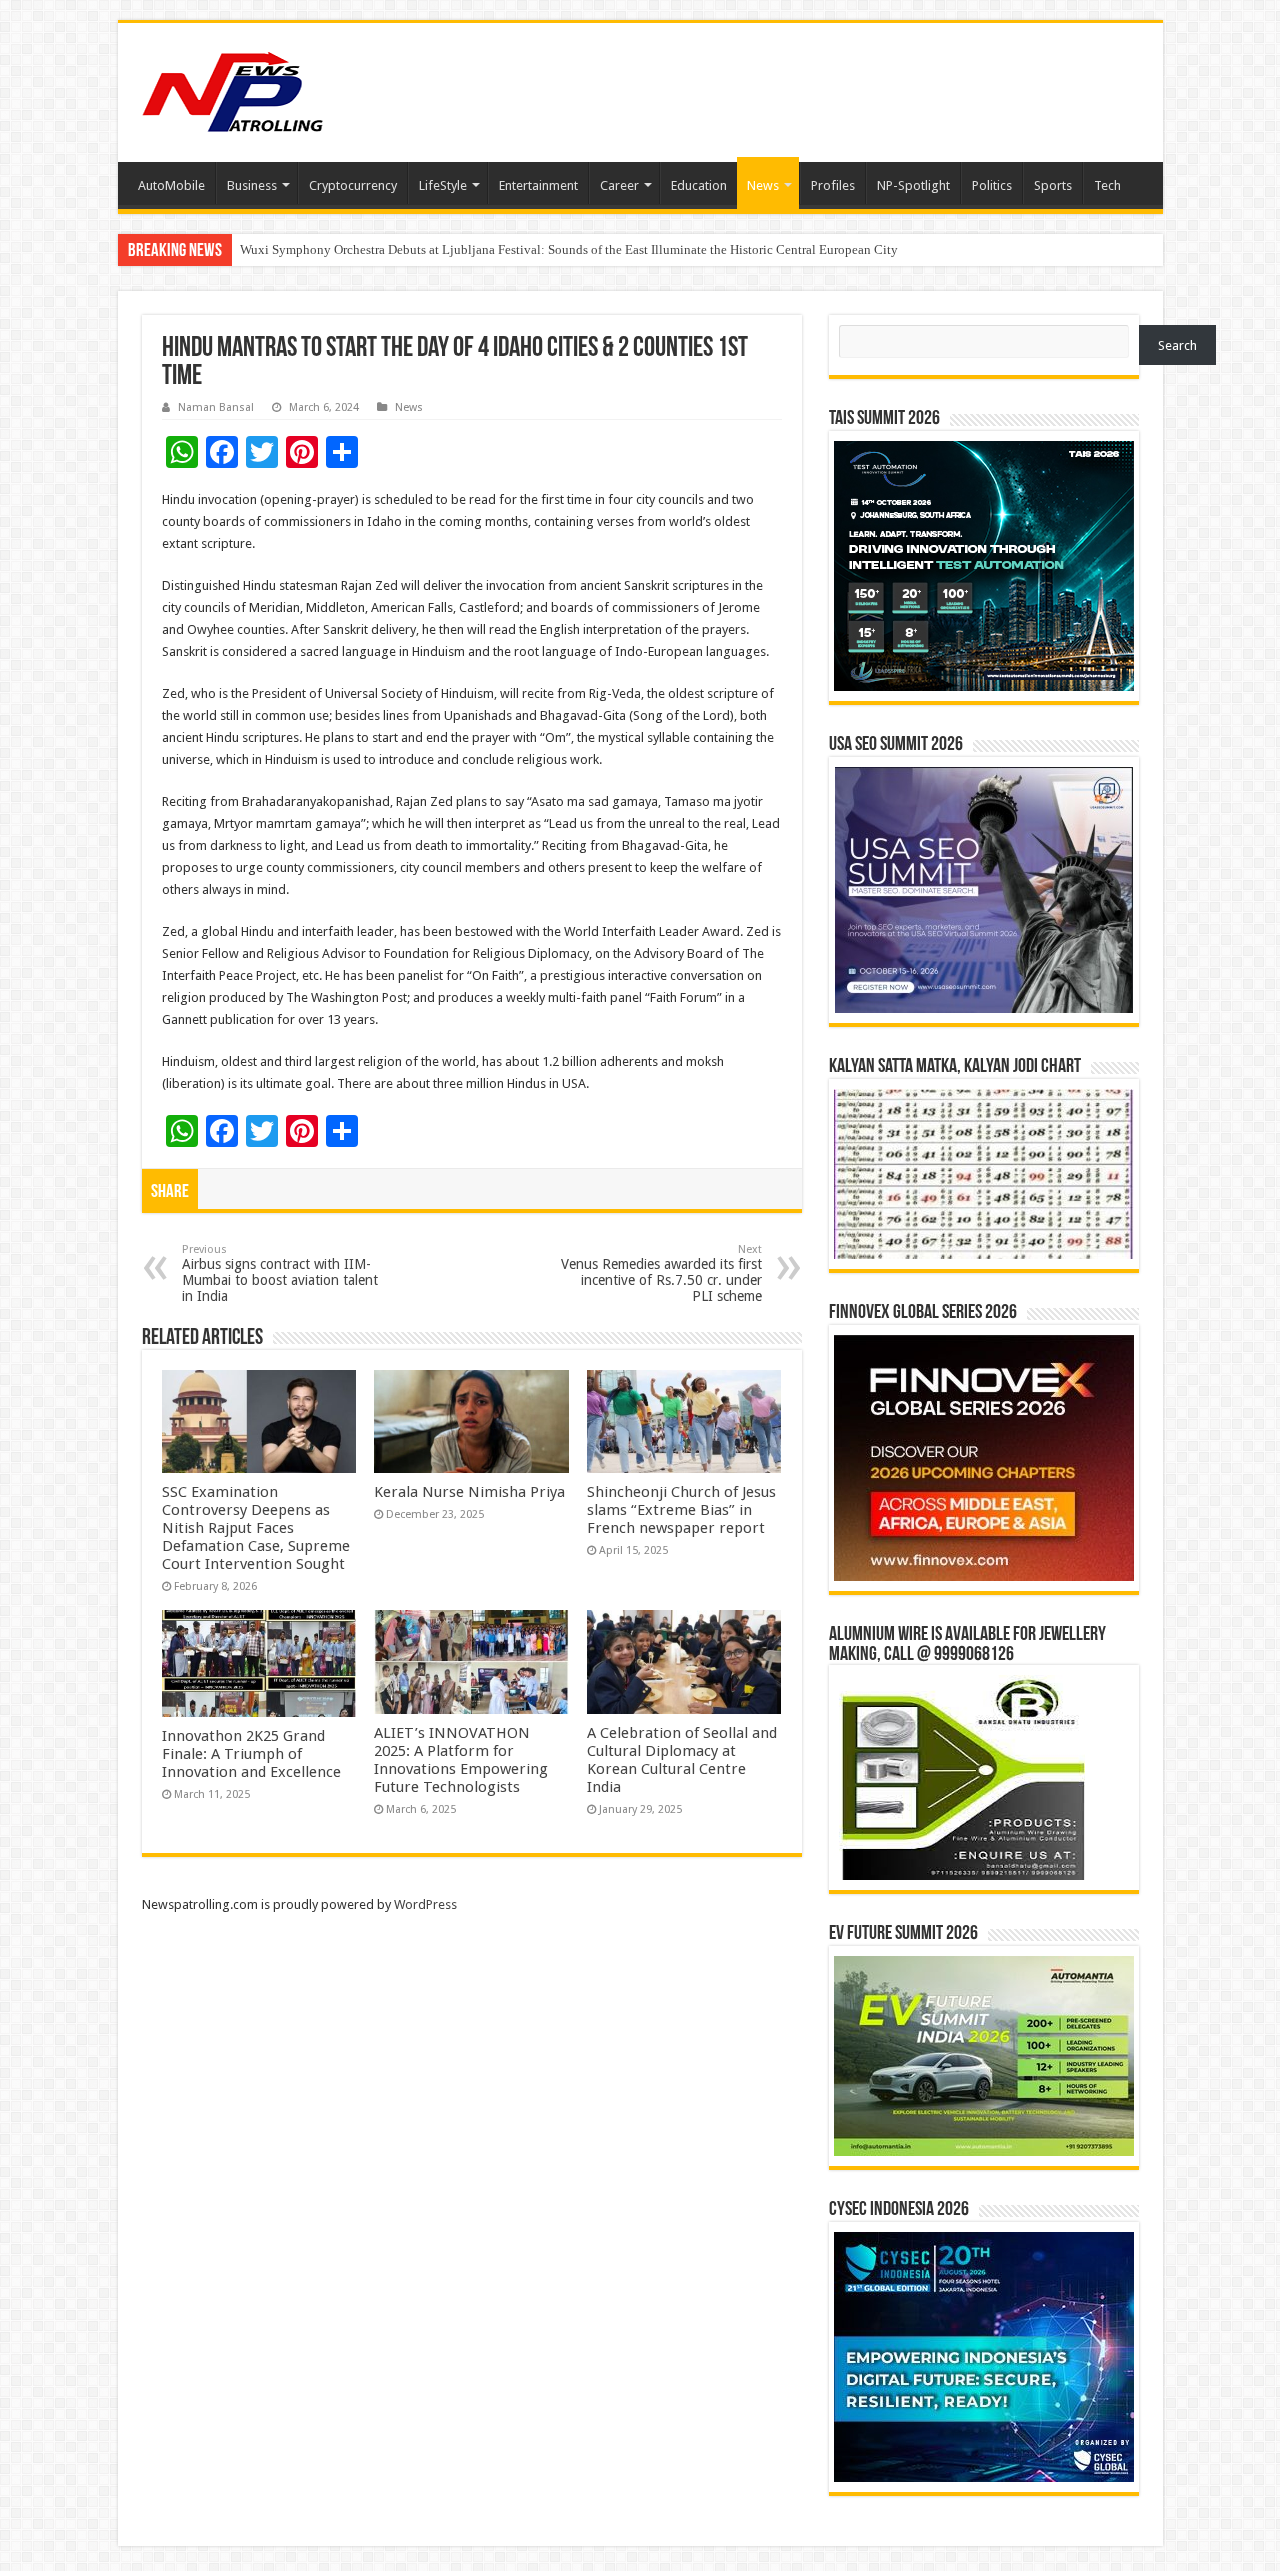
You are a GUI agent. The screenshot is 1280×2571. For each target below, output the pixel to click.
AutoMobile (171, 185)
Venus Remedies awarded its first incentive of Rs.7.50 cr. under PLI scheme (661, 1273)
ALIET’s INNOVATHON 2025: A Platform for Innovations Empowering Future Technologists (461, 1760)
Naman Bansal (216, 407)
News (763, 185)
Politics (992, 185)
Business (252, 185)
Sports (1053, 185)
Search (1177, 345)
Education (699, 185)
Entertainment (538, 185)
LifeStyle (443, 185)
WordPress (425, 1904)
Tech (1107, 185)
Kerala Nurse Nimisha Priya (469, 1492)
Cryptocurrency (353, 185)
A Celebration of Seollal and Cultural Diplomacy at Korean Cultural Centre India (682, 1760)
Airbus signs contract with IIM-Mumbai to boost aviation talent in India (280, 1273)
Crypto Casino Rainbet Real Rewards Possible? (368, 249)
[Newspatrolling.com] (233, 89)
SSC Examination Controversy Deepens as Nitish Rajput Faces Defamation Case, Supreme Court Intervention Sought (256, 1528)
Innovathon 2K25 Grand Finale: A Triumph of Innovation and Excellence (251, 1754)
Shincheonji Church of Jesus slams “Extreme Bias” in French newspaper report (681, 1510)
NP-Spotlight (913, 185)
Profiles (833, 185)
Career (619, 185)
